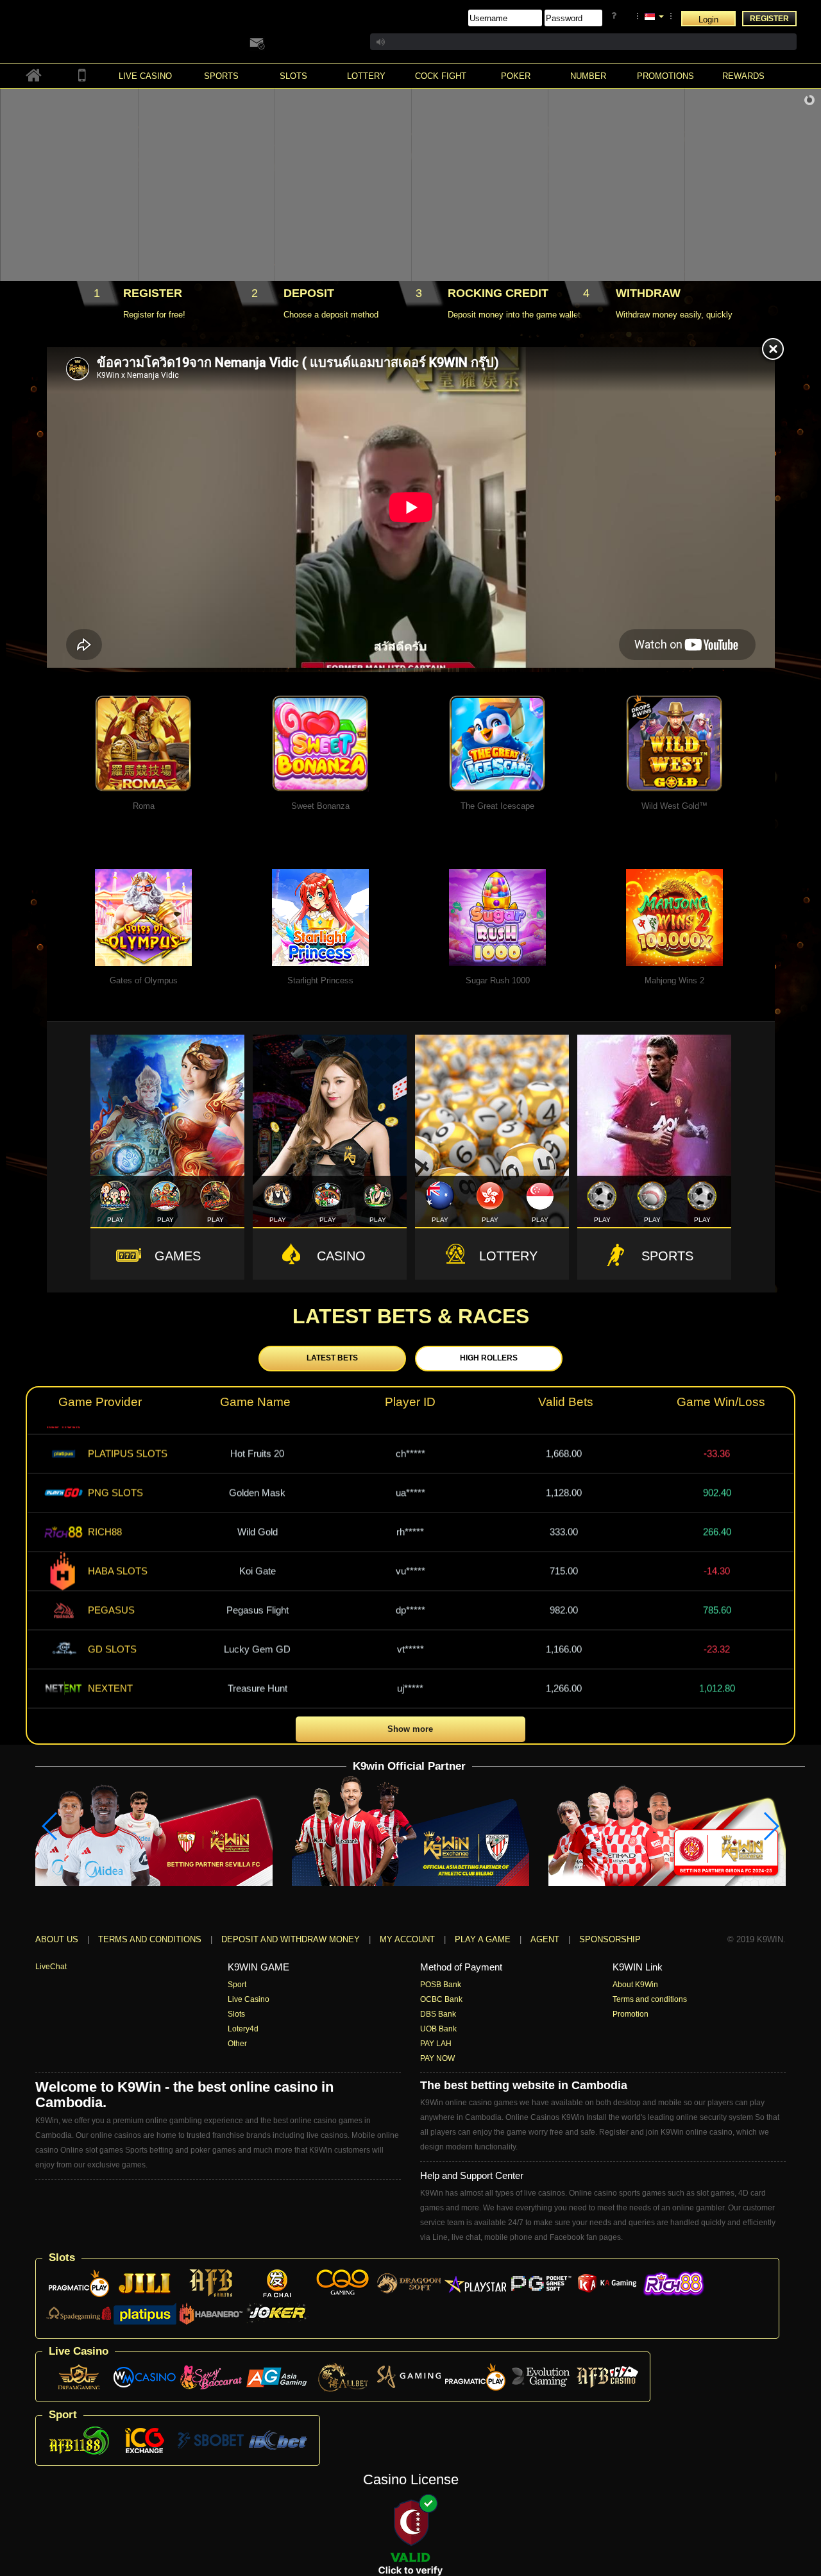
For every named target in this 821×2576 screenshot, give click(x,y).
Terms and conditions (150, 1939)
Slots (236, 2014)
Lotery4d (243, 2029)
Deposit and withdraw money (291, 1939)
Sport (237, 1985)
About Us (57, 1939)
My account (407, 1939)
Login (708, 20)
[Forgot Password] (616, 16)
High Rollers (489, 1358)
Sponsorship (610, 1939)
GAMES (178, 1256)
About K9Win (635, 1985)
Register (769, 19)
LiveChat (51, 1967)
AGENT (546, 1939)
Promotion (631, 2014)
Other (237, 2044)
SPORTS (667, 1256)
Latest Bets (332, 1358)
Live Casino (249, 1999)
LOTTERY (508, 1256)
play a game (483, 1939)
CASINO (341, 1256)
